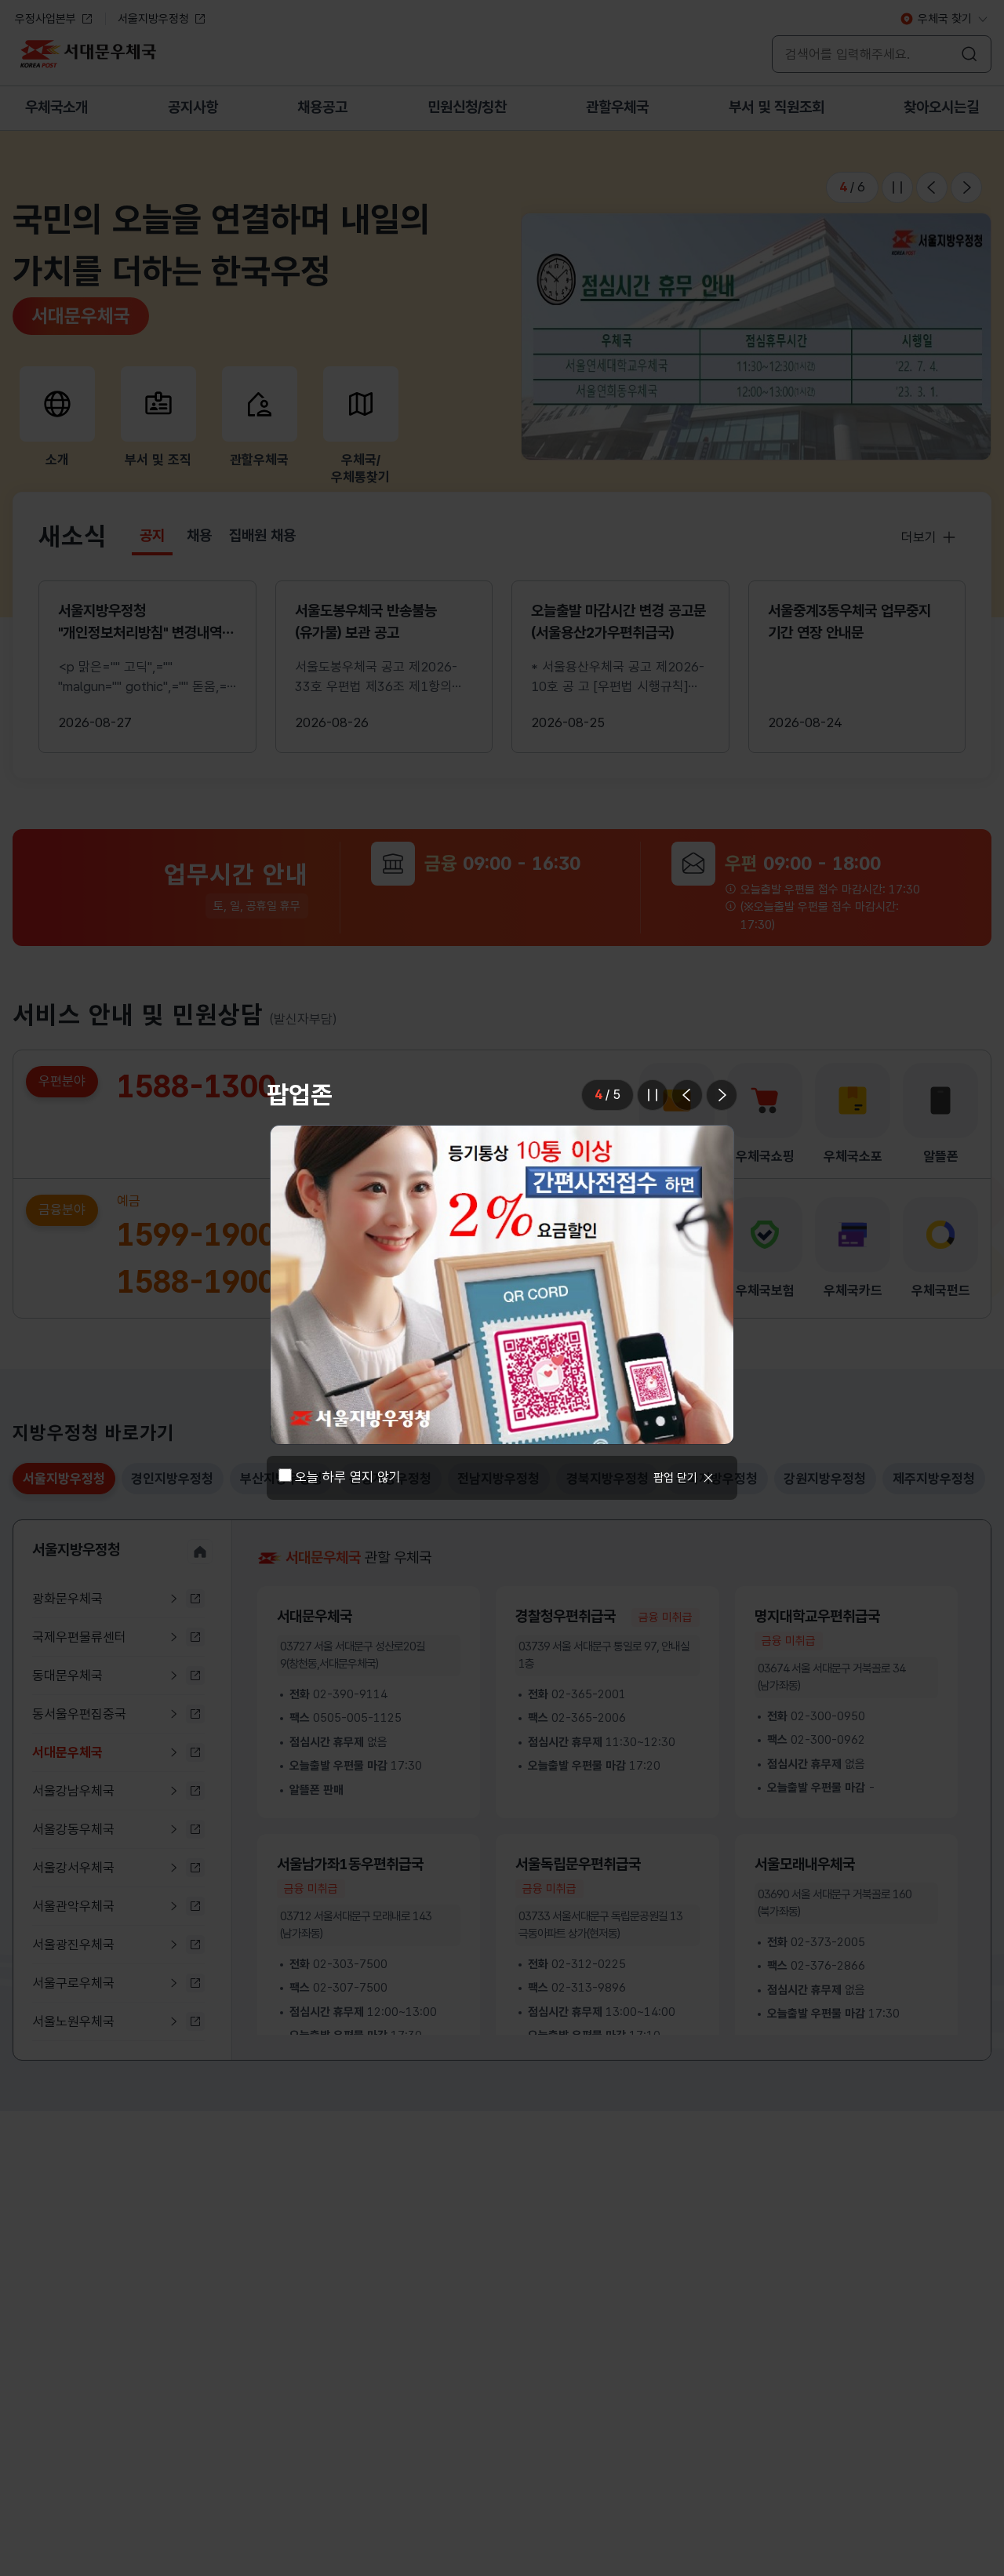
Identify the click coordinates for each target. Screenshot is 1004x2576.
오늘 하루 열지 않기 (348, 1646)
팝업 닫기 (675, 1646)
